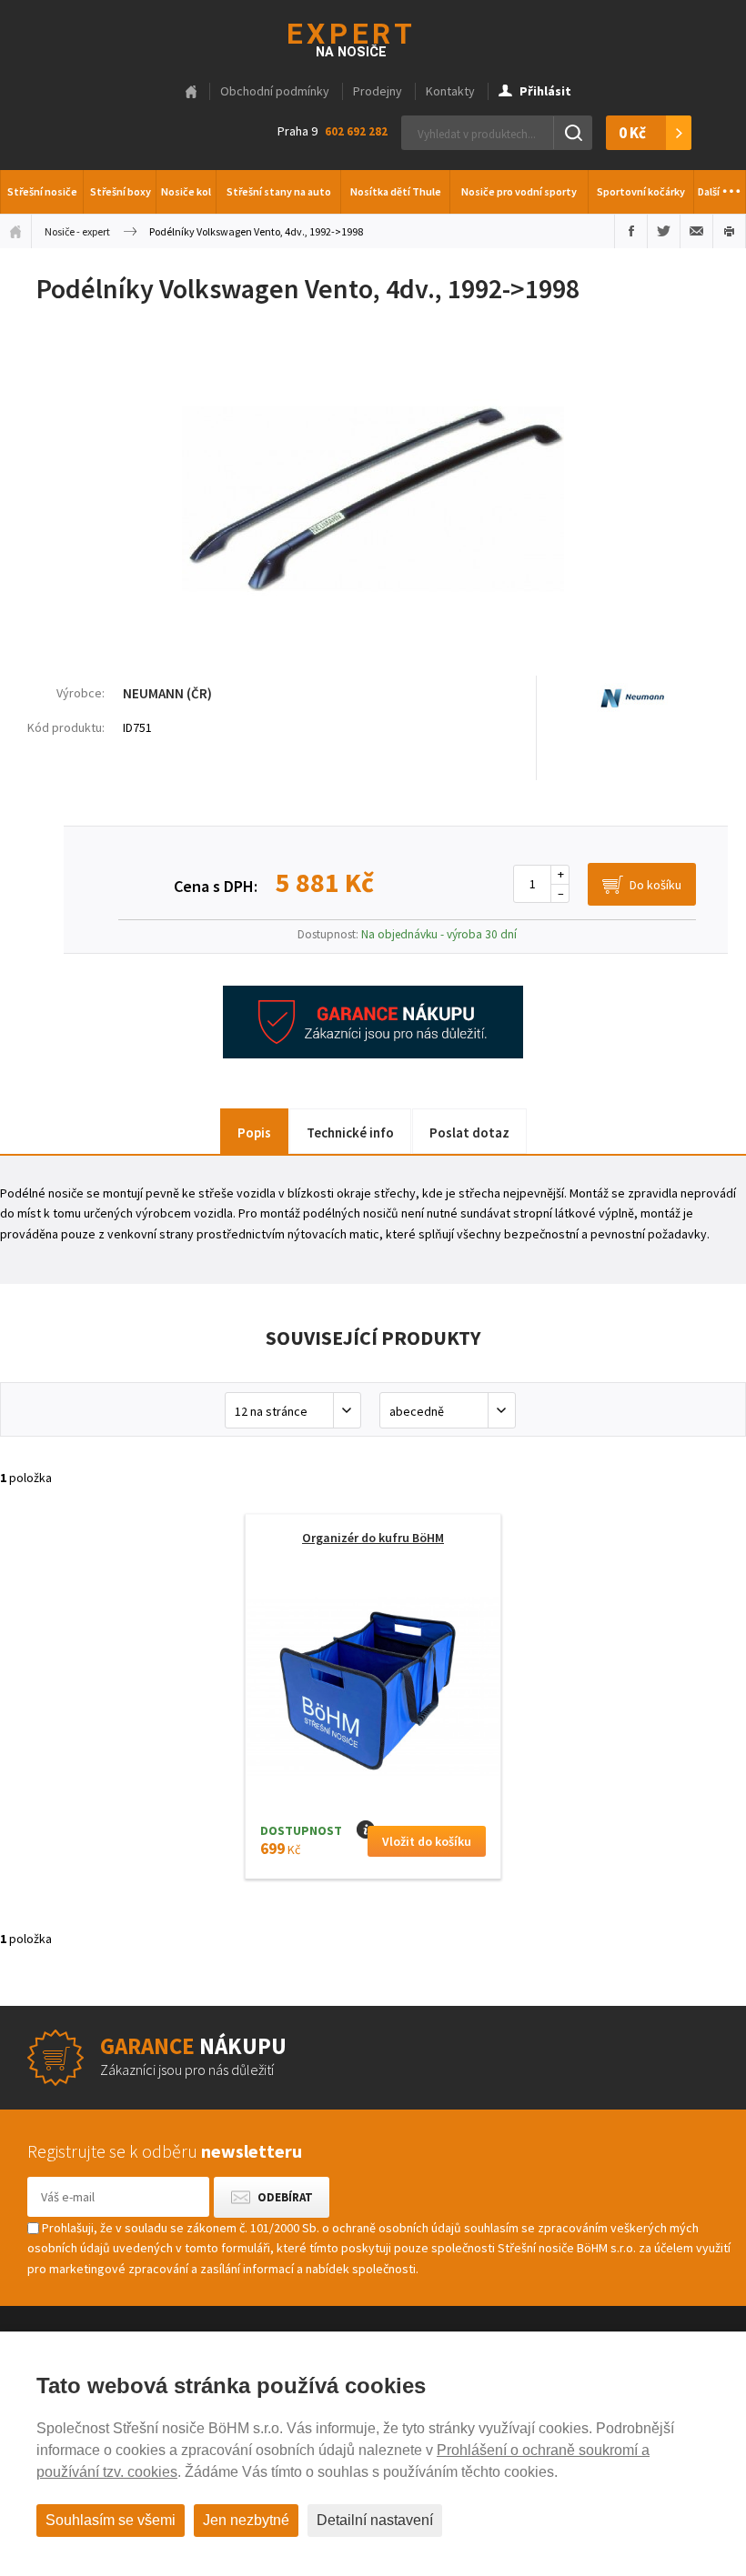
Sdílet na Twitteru (664, 231)
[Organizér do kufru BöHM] (373, 1693)
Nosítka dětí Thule (396, 191)
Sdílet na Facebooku (631, 231)
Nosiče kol (186, 191)
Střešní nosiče (42, 191)
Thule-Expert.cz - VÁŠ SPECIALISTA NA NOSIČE (373, 38)
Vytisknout (729, 231)
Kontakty (450, 91)
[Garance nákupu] (373, 1054)
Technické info (350, 1133)
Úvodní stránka (15, 231)
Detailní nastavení (375, 2520)
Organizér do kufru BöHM (373, 1538)
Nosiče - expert (77, 231)
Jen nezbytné (246, 2520)
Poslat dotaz (469, 1133)
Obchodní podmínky (275, 91)
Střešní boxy (121, 191)
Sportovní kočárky (641, 191)
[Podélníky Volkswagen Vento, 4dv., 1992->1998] (373, 638)
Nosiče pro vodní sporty (519, 191)
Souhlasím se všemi (111, 2520)
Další (720, 185)
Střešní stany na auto (279, 191)
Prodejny (378, 91)
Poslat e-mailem (696, 231)
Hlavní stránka (191, 92)
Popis (254, 1133)
